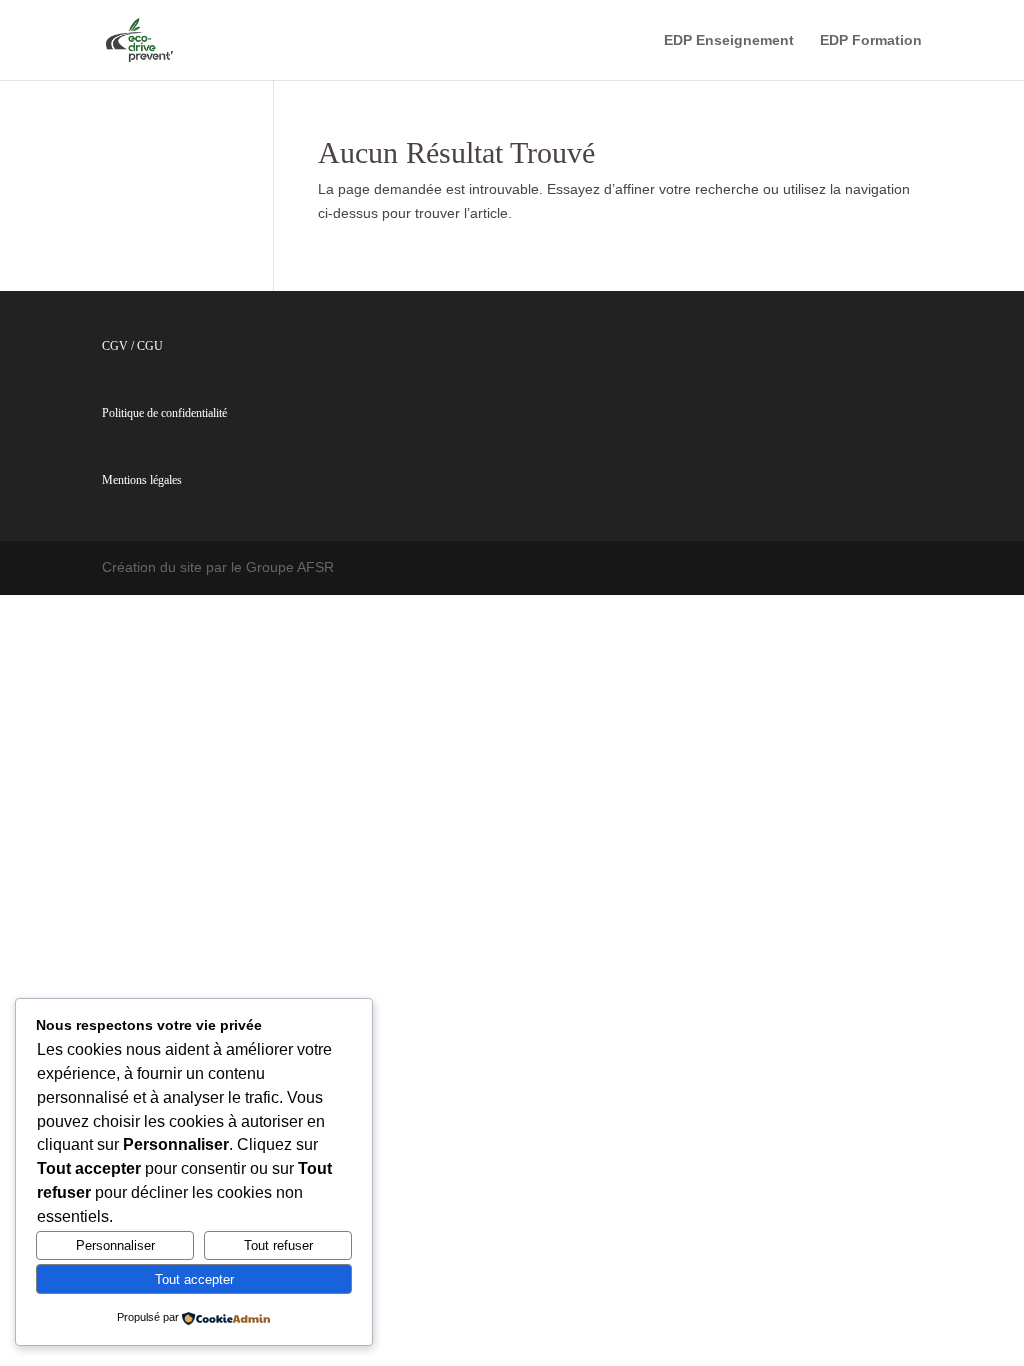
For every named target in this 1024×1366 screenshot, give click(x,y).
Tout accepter (194, 1279)
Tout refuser (278, 1245)
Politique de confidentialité (164, 413)
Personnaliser (115, 1245)
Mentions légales (142, 480)
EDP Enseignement (729, 40)
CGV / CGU (132, 346)
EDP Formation (871, 40)
